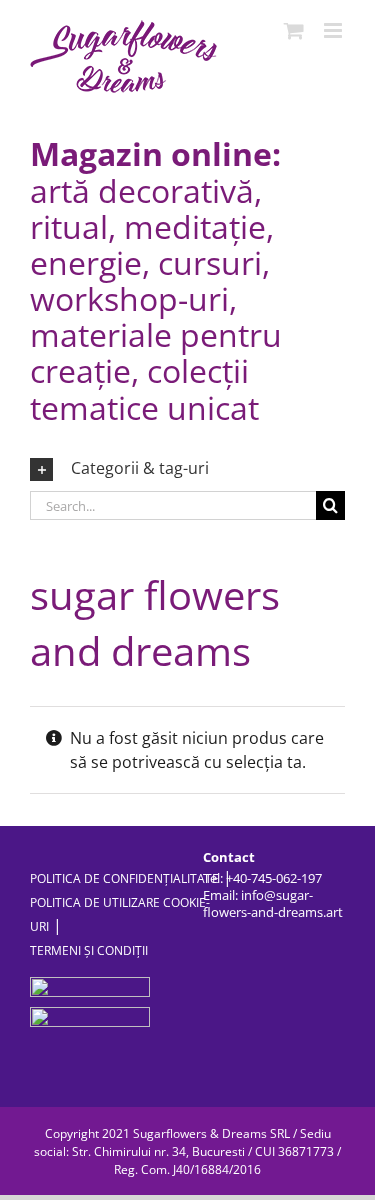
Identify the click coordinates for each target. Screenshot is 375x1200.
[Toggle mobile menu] (334, 30)
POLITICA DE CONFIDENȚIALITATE (124, 878)
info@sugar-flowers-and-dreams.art (273, 903)
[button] (187, 469)
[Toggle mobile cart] (294, 30)
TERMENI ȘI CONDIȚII (89, 950)
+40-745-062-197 (274, 878)
